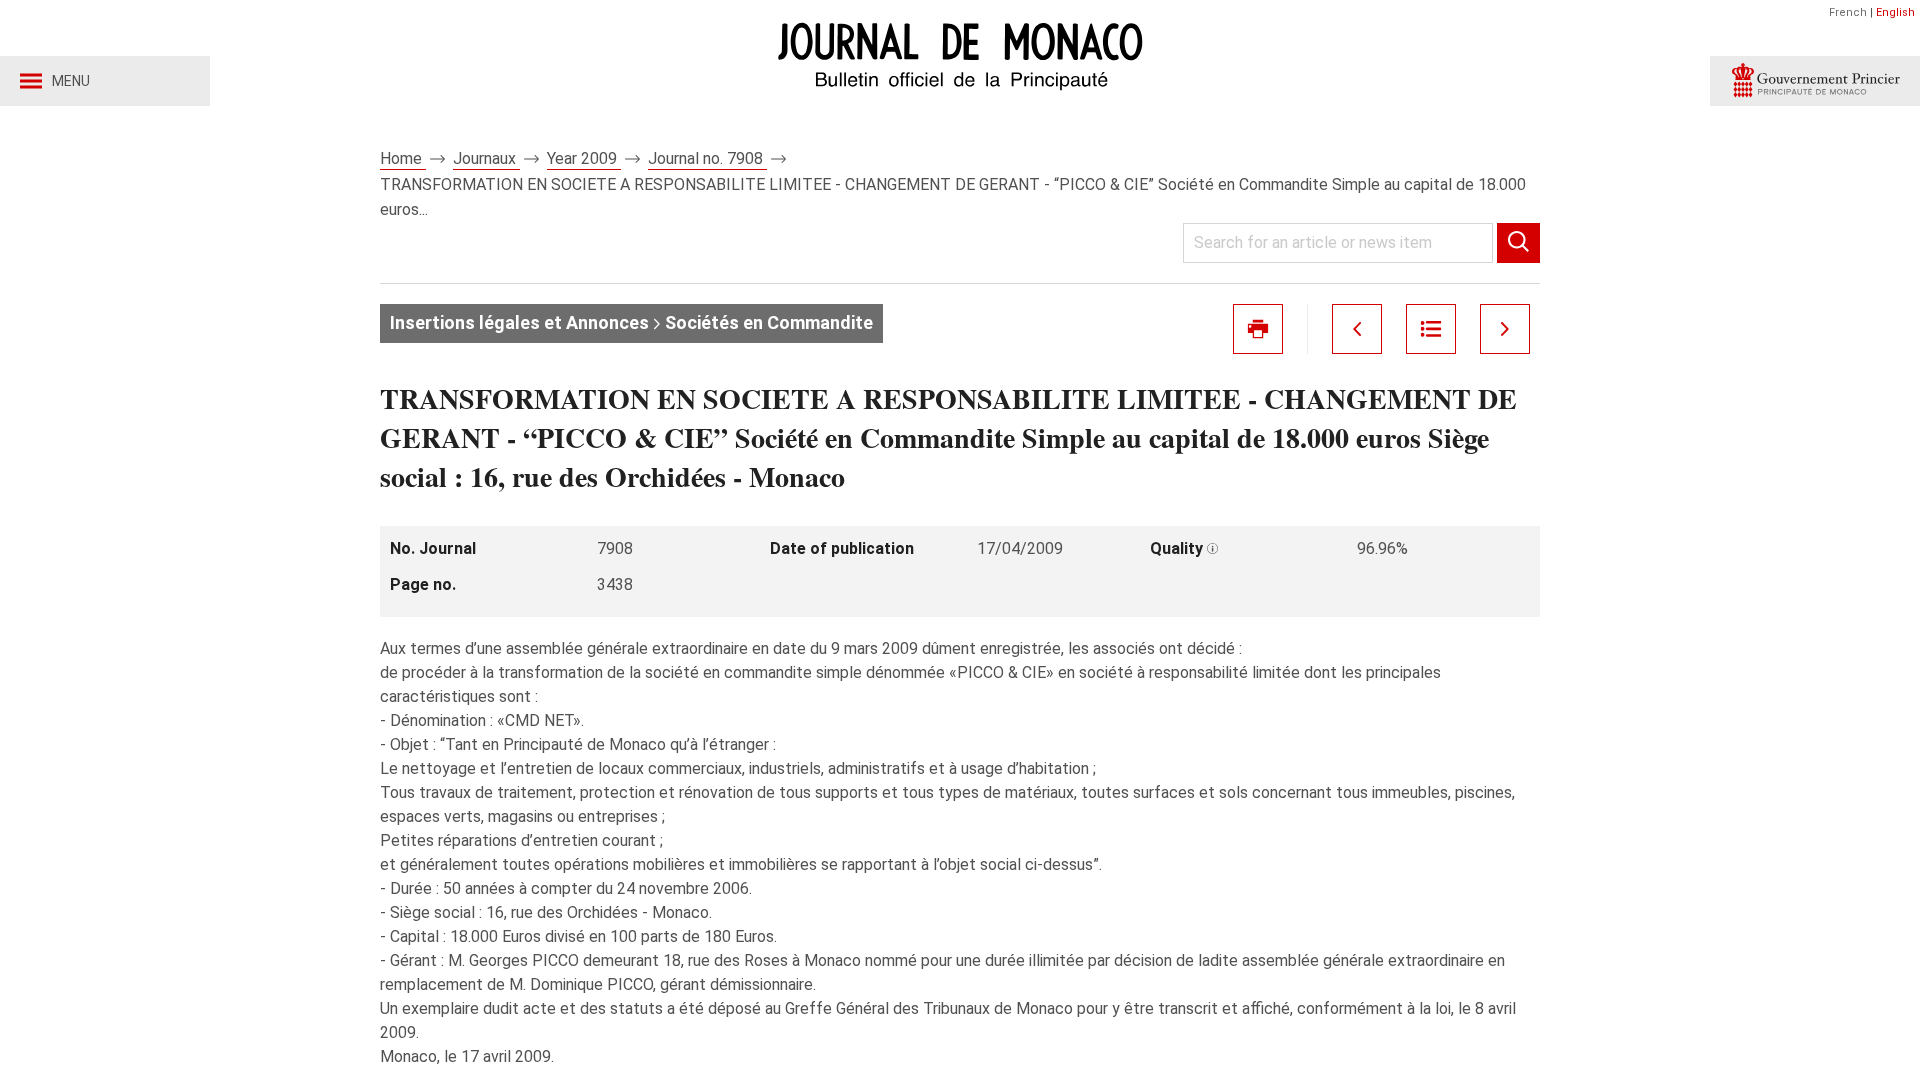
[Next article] (1505, 329)
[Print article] (1258, 329)
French (1848, 12)
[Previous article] (1357, 329)
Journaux (486, 158)
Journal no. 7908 (707, 158)
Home (403, 158)
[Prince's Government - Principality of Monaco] (1815, 81)
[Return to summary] (1431, 329)
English (1895, 12)
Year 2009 (584, 158)
